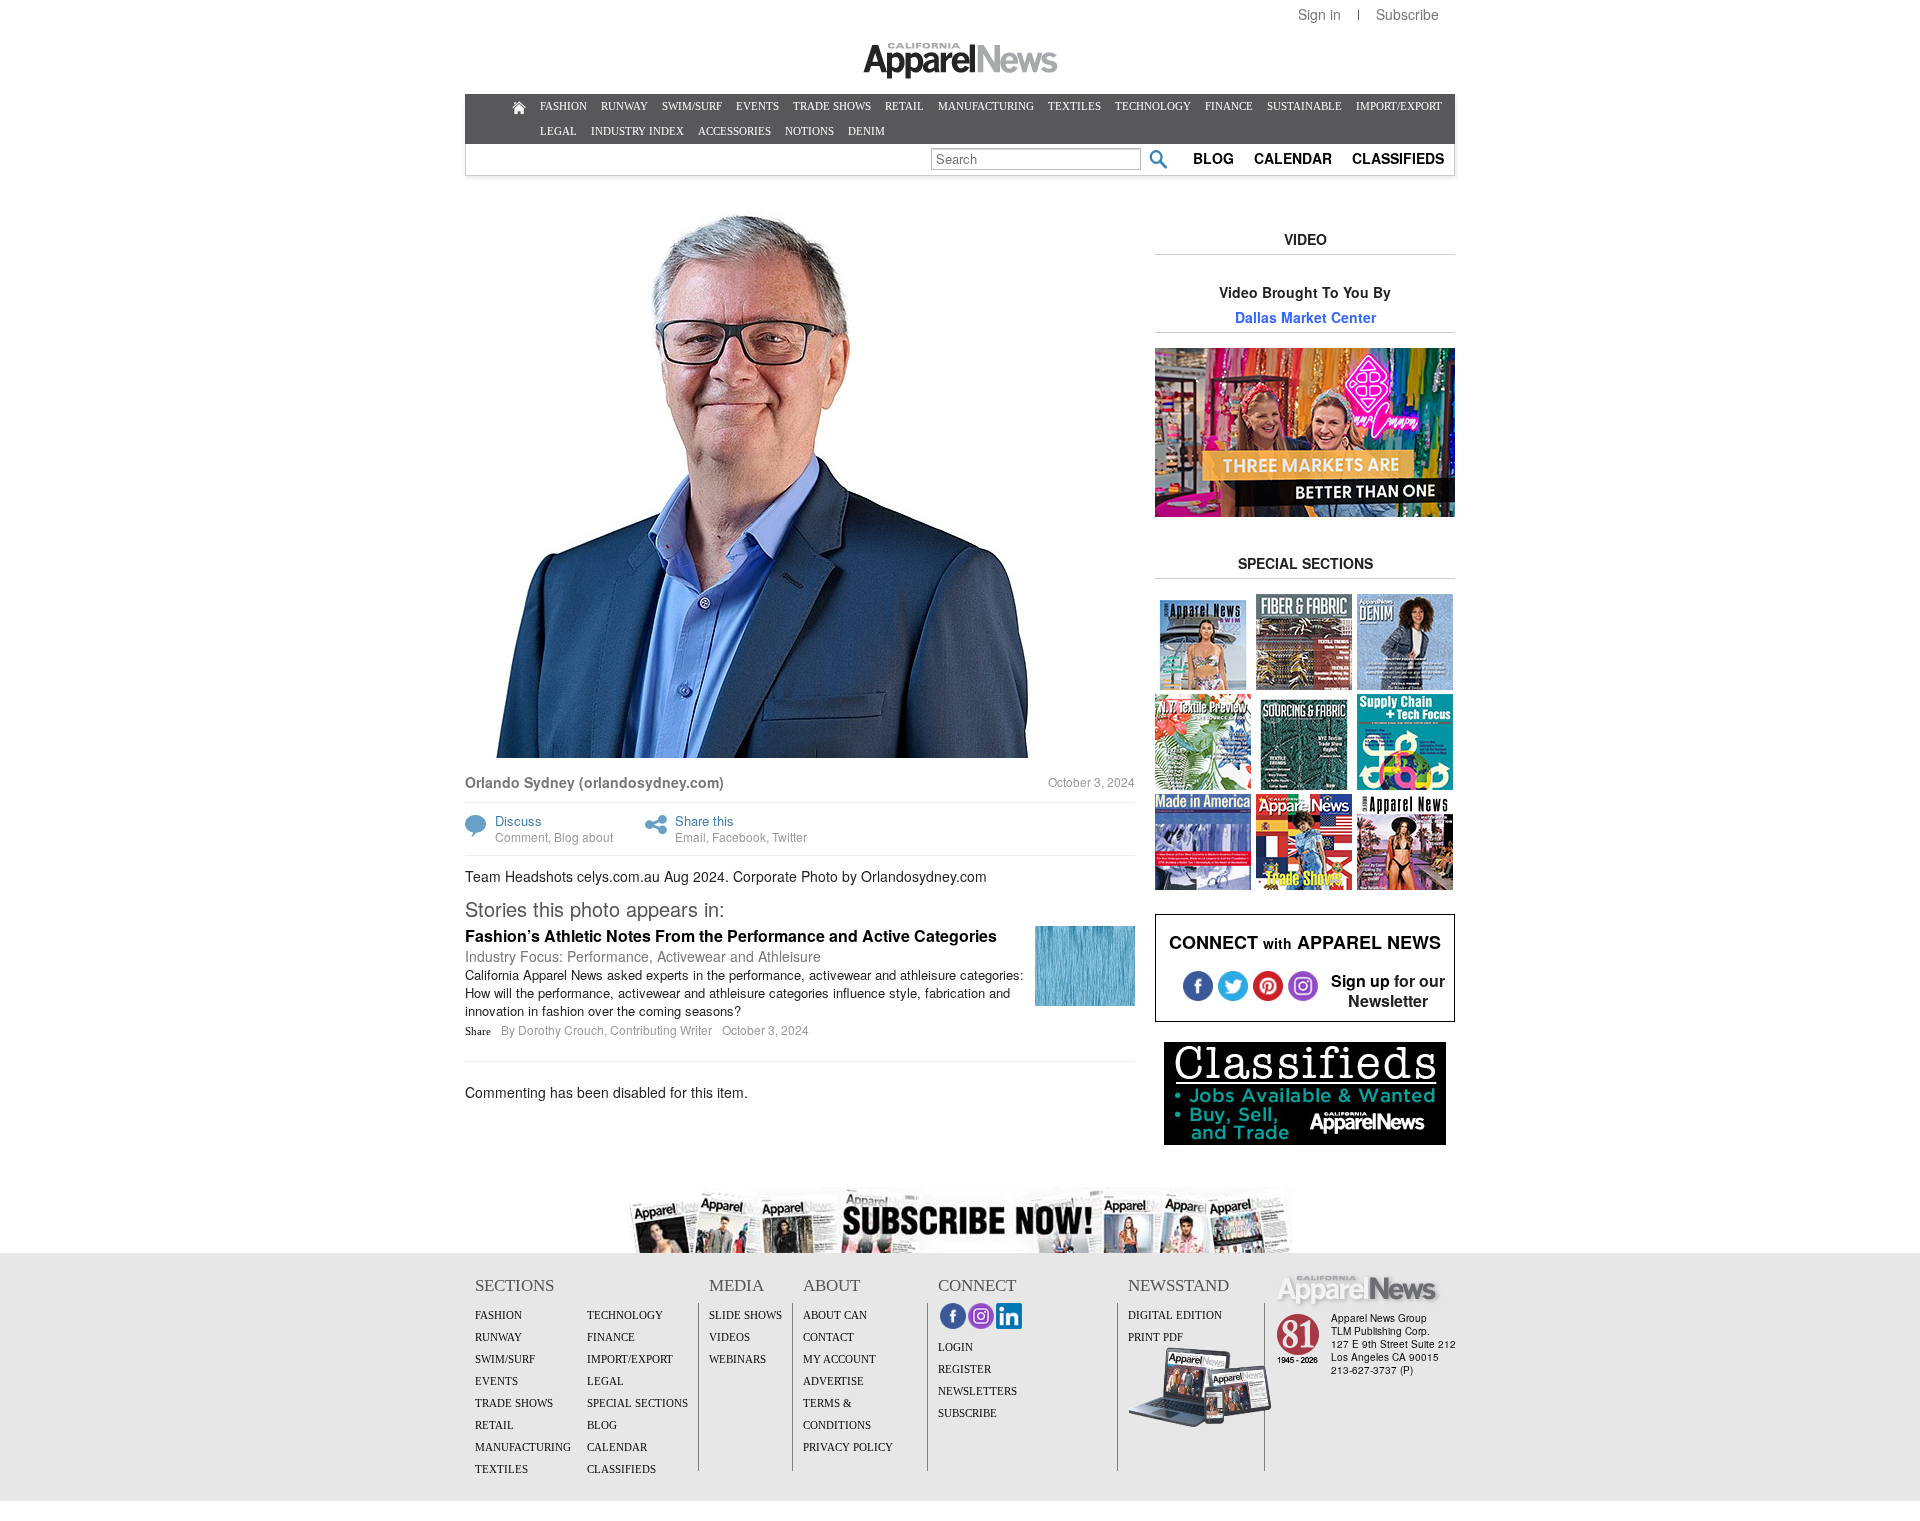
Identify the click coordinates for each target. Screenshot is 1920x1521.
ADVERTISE (833, 1381)
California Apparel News (960, 61)
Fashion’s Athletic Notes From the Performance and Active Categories (731, 935)
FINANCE (1229, 106)
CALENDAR (1293, 158)
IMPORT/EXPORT (1399, 106)
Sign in (1319, 14)
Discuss (518, 820)
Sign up (1360, 980)
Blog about (583, 836)
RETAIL (904, 106)
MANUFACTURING (986, 106)
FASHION (563, 106)
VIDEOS (729, 1337)
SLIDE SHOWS (745, 1315)
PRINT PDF (1155, 1337)
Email (690, 836)
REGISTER (964, 1369)
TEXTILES (1074, 106)
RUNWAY (624, 106)
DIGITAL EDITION (1175, 1315)
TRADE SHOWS (832, 106)
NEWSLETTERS (977, 1391)
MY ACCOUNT (839, 1359)
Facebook (739, 836)
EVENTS (757, 106)
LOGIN (955, 1347)
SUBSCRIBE (967, 1413)
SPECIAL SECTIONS (637, 1403)
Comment (521, 836)
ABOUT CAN (835, 1315)
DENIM (866, 131)
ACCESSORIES (734, 131)
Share (478, 1031)
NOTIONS (809, 131)
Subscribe (1407, 14)
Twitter (789, 836)
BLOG (1213, 158)
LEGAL (558, 131)
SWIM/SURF (692, 106)
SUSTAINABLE (1304, 106)
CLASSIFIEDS (1398, 158)
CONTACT (828, 1337)
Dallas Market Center (1305, 317)
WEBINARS (737, 1359)
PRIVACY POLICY (848, 1447)
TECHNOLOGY (1153, 106)
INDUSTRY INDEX (637, 131)
